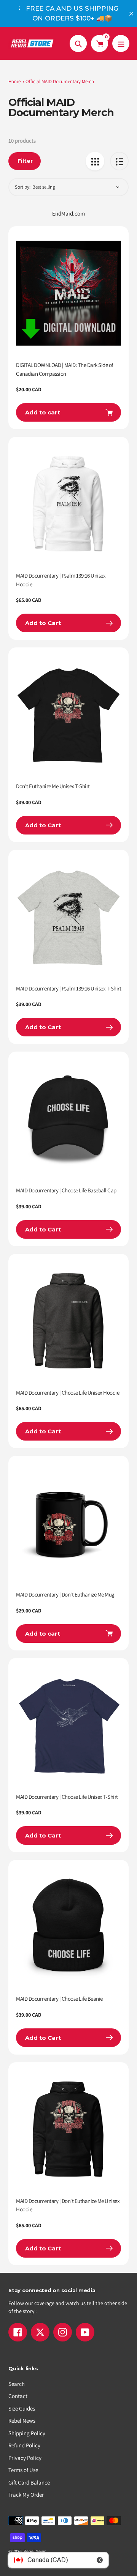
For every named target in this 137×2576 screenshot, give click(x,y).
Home (14, 81)
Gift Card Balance (29, 2482)
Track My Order (26, 2495)
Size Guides (22, 2408)
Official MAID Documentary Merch (60, 81)
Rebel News (22, 2421)
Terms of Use (23, 2470)
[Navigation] (121, 43)
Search (17, 2384)
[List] (119, 161)
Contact (18, 2396)
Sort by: (23, 187)
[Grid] (95, 161)
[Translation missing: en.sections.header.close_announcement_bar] (131, 14)
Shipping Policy (27, 2433)
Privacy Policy (25, 2458)
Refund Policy (24, 2445)
